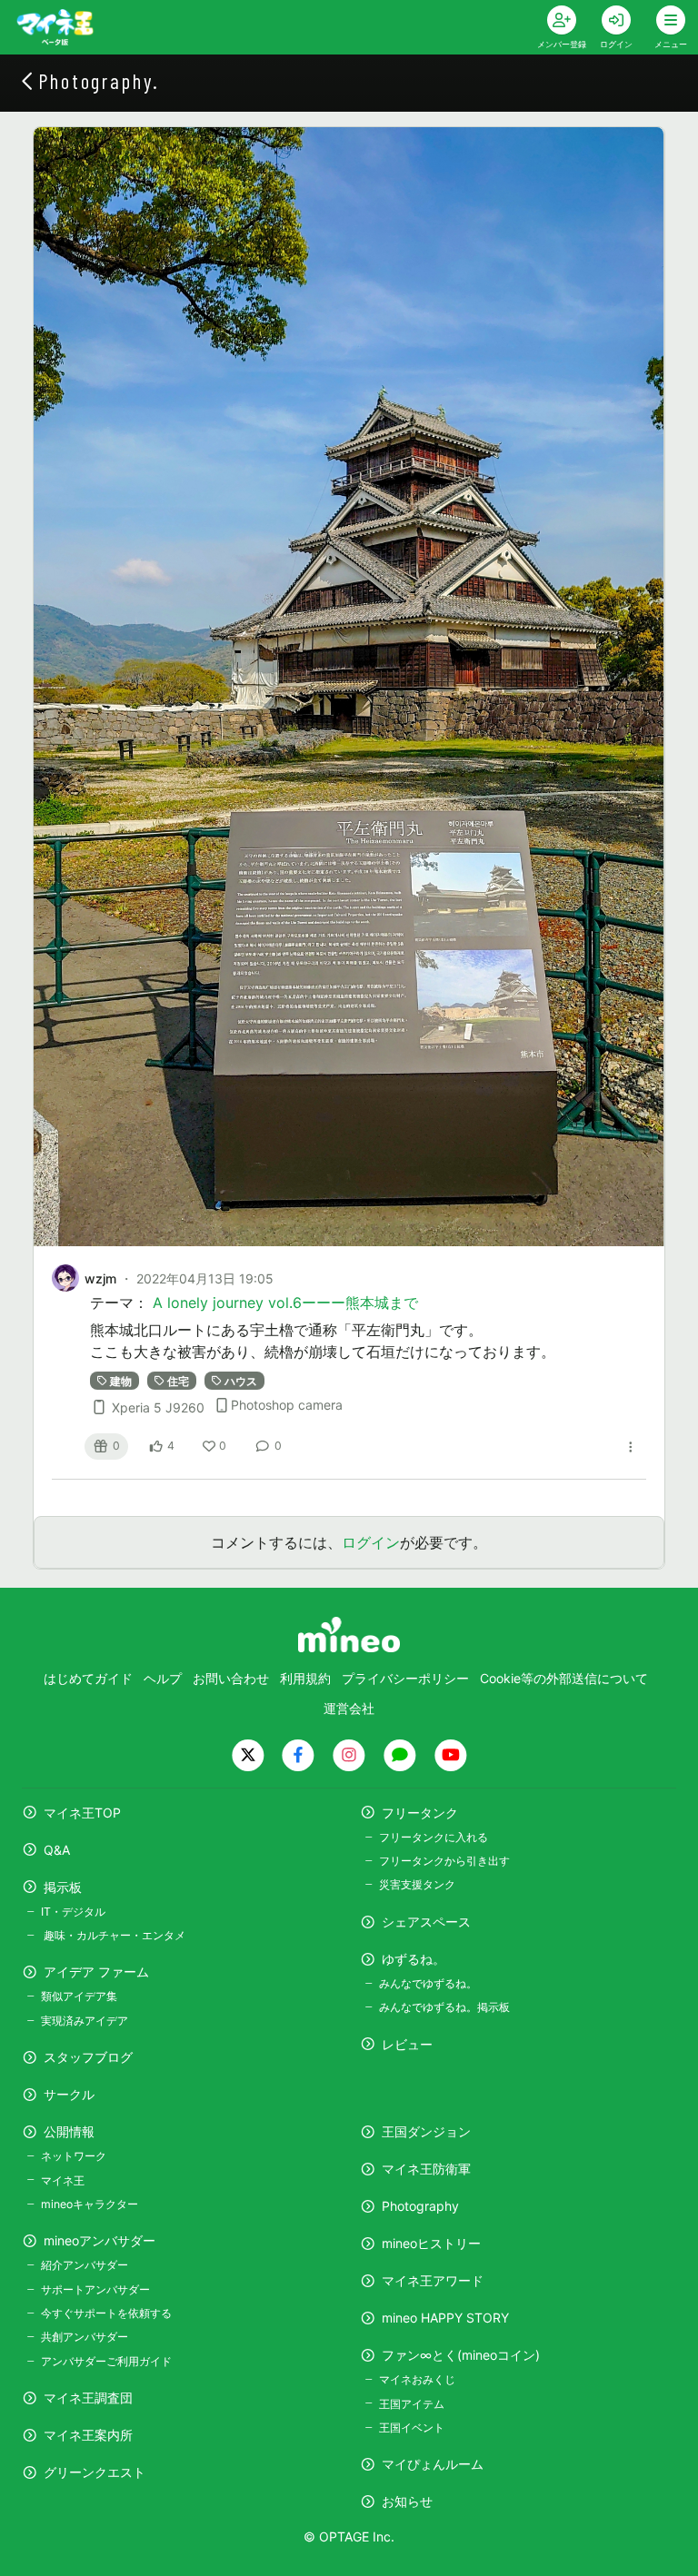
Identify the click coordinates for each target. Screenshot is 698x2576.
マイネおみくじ (417, 2379)
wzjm (100, 1278)
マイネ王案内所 (88, 2435)
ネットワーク (74, 2156)
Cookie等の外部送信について (564, 1678)
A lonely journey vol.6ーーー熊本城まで (285, 1303)
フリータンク (420, 1813)
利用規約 (305, 1678)
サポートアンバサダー (95, 2289)
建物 (121, 1380)
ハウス (241, 1380)
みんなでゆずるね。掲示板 (444, 2007)
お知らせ (407, 2501)
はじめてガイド (88, 1678)
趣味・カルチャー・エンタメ (113, 1935)
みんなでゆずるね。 (428, 1983)
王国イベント (412, 2427)
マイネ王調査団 (88, 2398)
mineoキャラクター (90, 2204)
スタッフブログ (88, 2057)
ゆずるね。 (414, 1959)
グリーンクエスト (95, 2472)
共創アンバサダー (85, 2337)
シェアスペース (426, 1922)
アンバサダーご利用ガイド (106, 2361)
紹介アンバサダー (85, 2265)
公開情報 (69, 2131)
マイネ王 (63, 2180)
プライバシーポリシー (405, 1678)
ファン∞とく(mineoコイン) (461, 2355)
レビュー (407, 2044)
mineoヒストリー (431, 2243)
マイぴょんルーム (433, 2464)
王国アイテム (412, 2404)
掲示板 (63, 1887)
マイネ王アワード (433, 2280)
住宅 (178, 1380)
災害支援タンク (417, 1884)
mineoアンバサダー (100, 2240)
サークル (69, 2094)
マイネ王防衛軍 (426, 2169)
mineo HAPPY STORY (445, 2318)
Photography (420, 2206)
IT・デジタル (73, 1912)
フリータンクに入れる (434, 1837)
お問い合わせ (231, 1678)
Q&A (57, 1850)
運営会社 (349, 1708)
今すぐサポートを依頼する (106, 2313)
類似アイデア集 (79, 1996)
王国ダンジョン (426, 2131)
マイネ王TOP (82, 1813)
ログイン (371, 1542)
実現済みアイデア (85, 2021)
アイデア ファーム (96, 1972)
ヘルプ (163, 1678)
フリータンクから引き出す (444, 1861)
